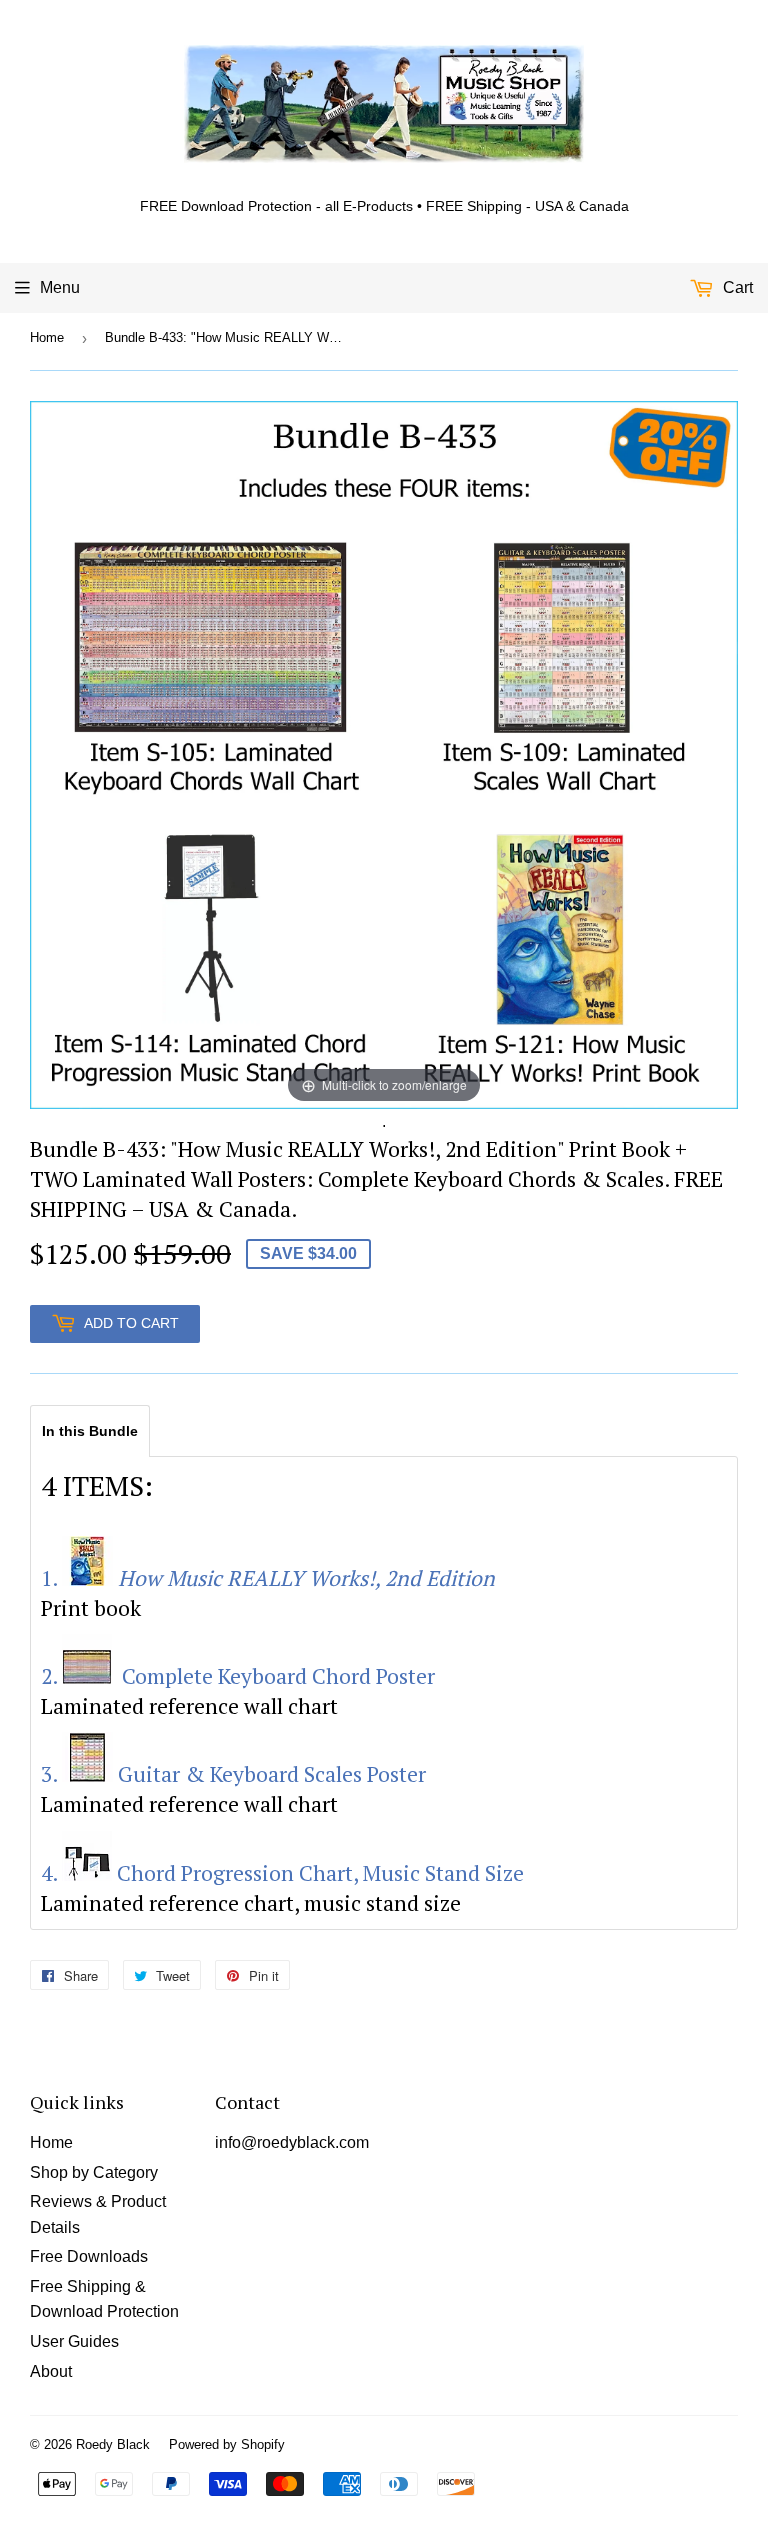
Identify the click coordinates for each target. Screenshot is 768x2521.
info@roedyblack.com (292, 2142)
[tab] (90, 1430)
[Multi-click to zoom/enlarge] (384, 754)
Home (47, 337)
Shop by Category (94, 2172)
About (51, 2371)
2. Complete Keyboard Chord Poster (238, 1676)
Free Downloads (89, 2256)
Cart (736, 287)
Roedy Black (113, 2444)
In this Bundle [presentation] (90, 1431)
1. (268, 1578)
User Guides (74, 2341)
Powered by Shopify (227, 2444)
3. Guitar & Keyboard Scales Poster (233, 1774)
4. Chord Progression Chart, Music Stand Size (282, 1873)
